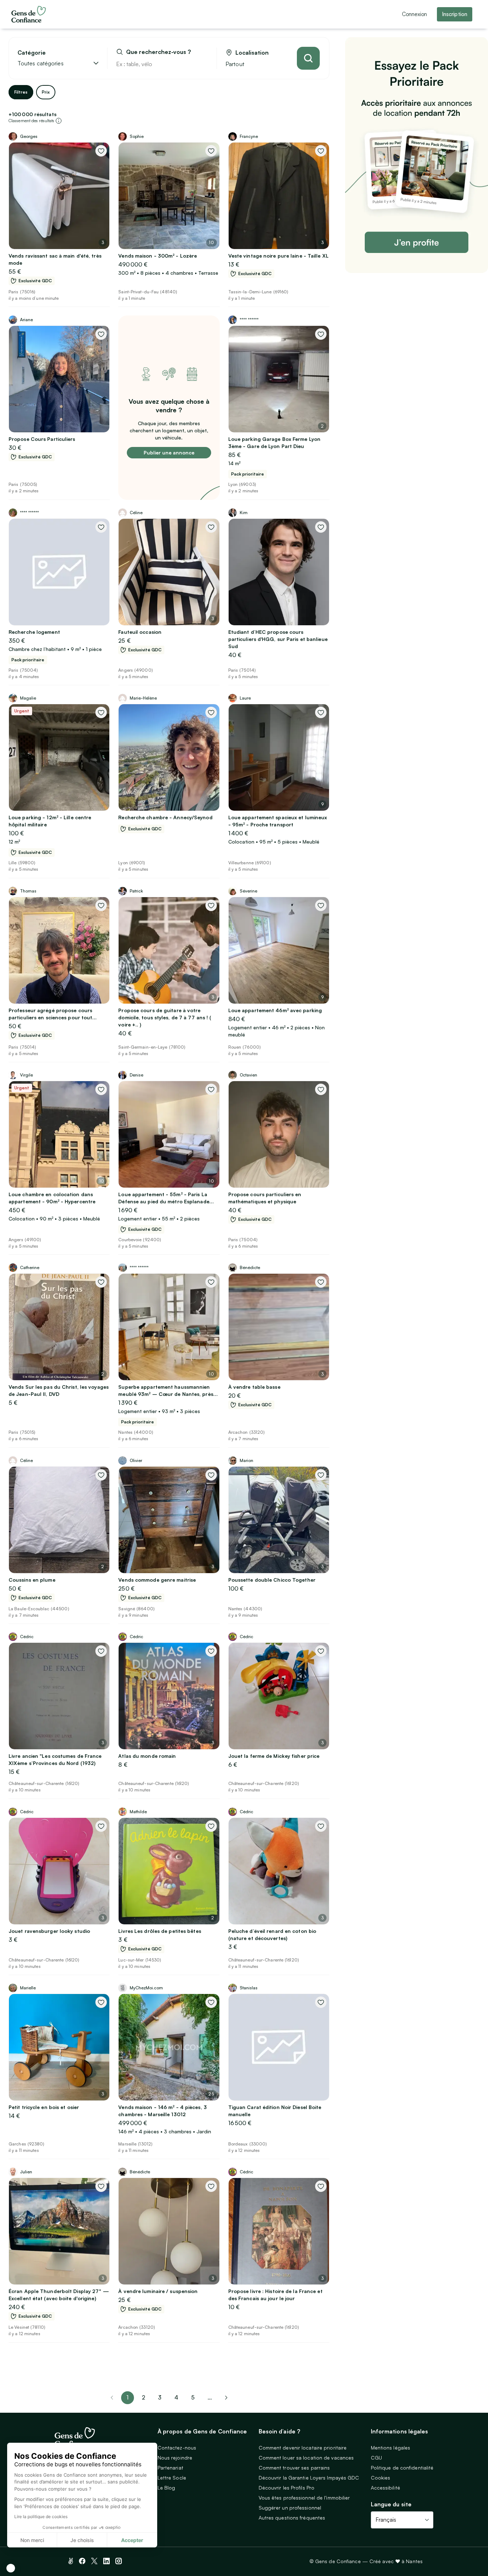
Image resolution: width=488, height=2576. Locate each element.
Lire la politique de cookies (41, 2517)
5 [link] (193, 2397)
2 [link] (143, 2397)
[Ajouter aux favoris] (101, 151)
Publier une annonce (169, 452)
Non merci (32, 2540)
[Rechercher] (308, 58)
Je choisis (82, 2540)
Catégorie (32, 53)
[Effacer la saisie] (203, 64)
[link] (226, 2398)
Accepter (132, 2540)
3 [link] (160, 2397)
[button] (11, 2568)
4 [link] (176, 2397)
